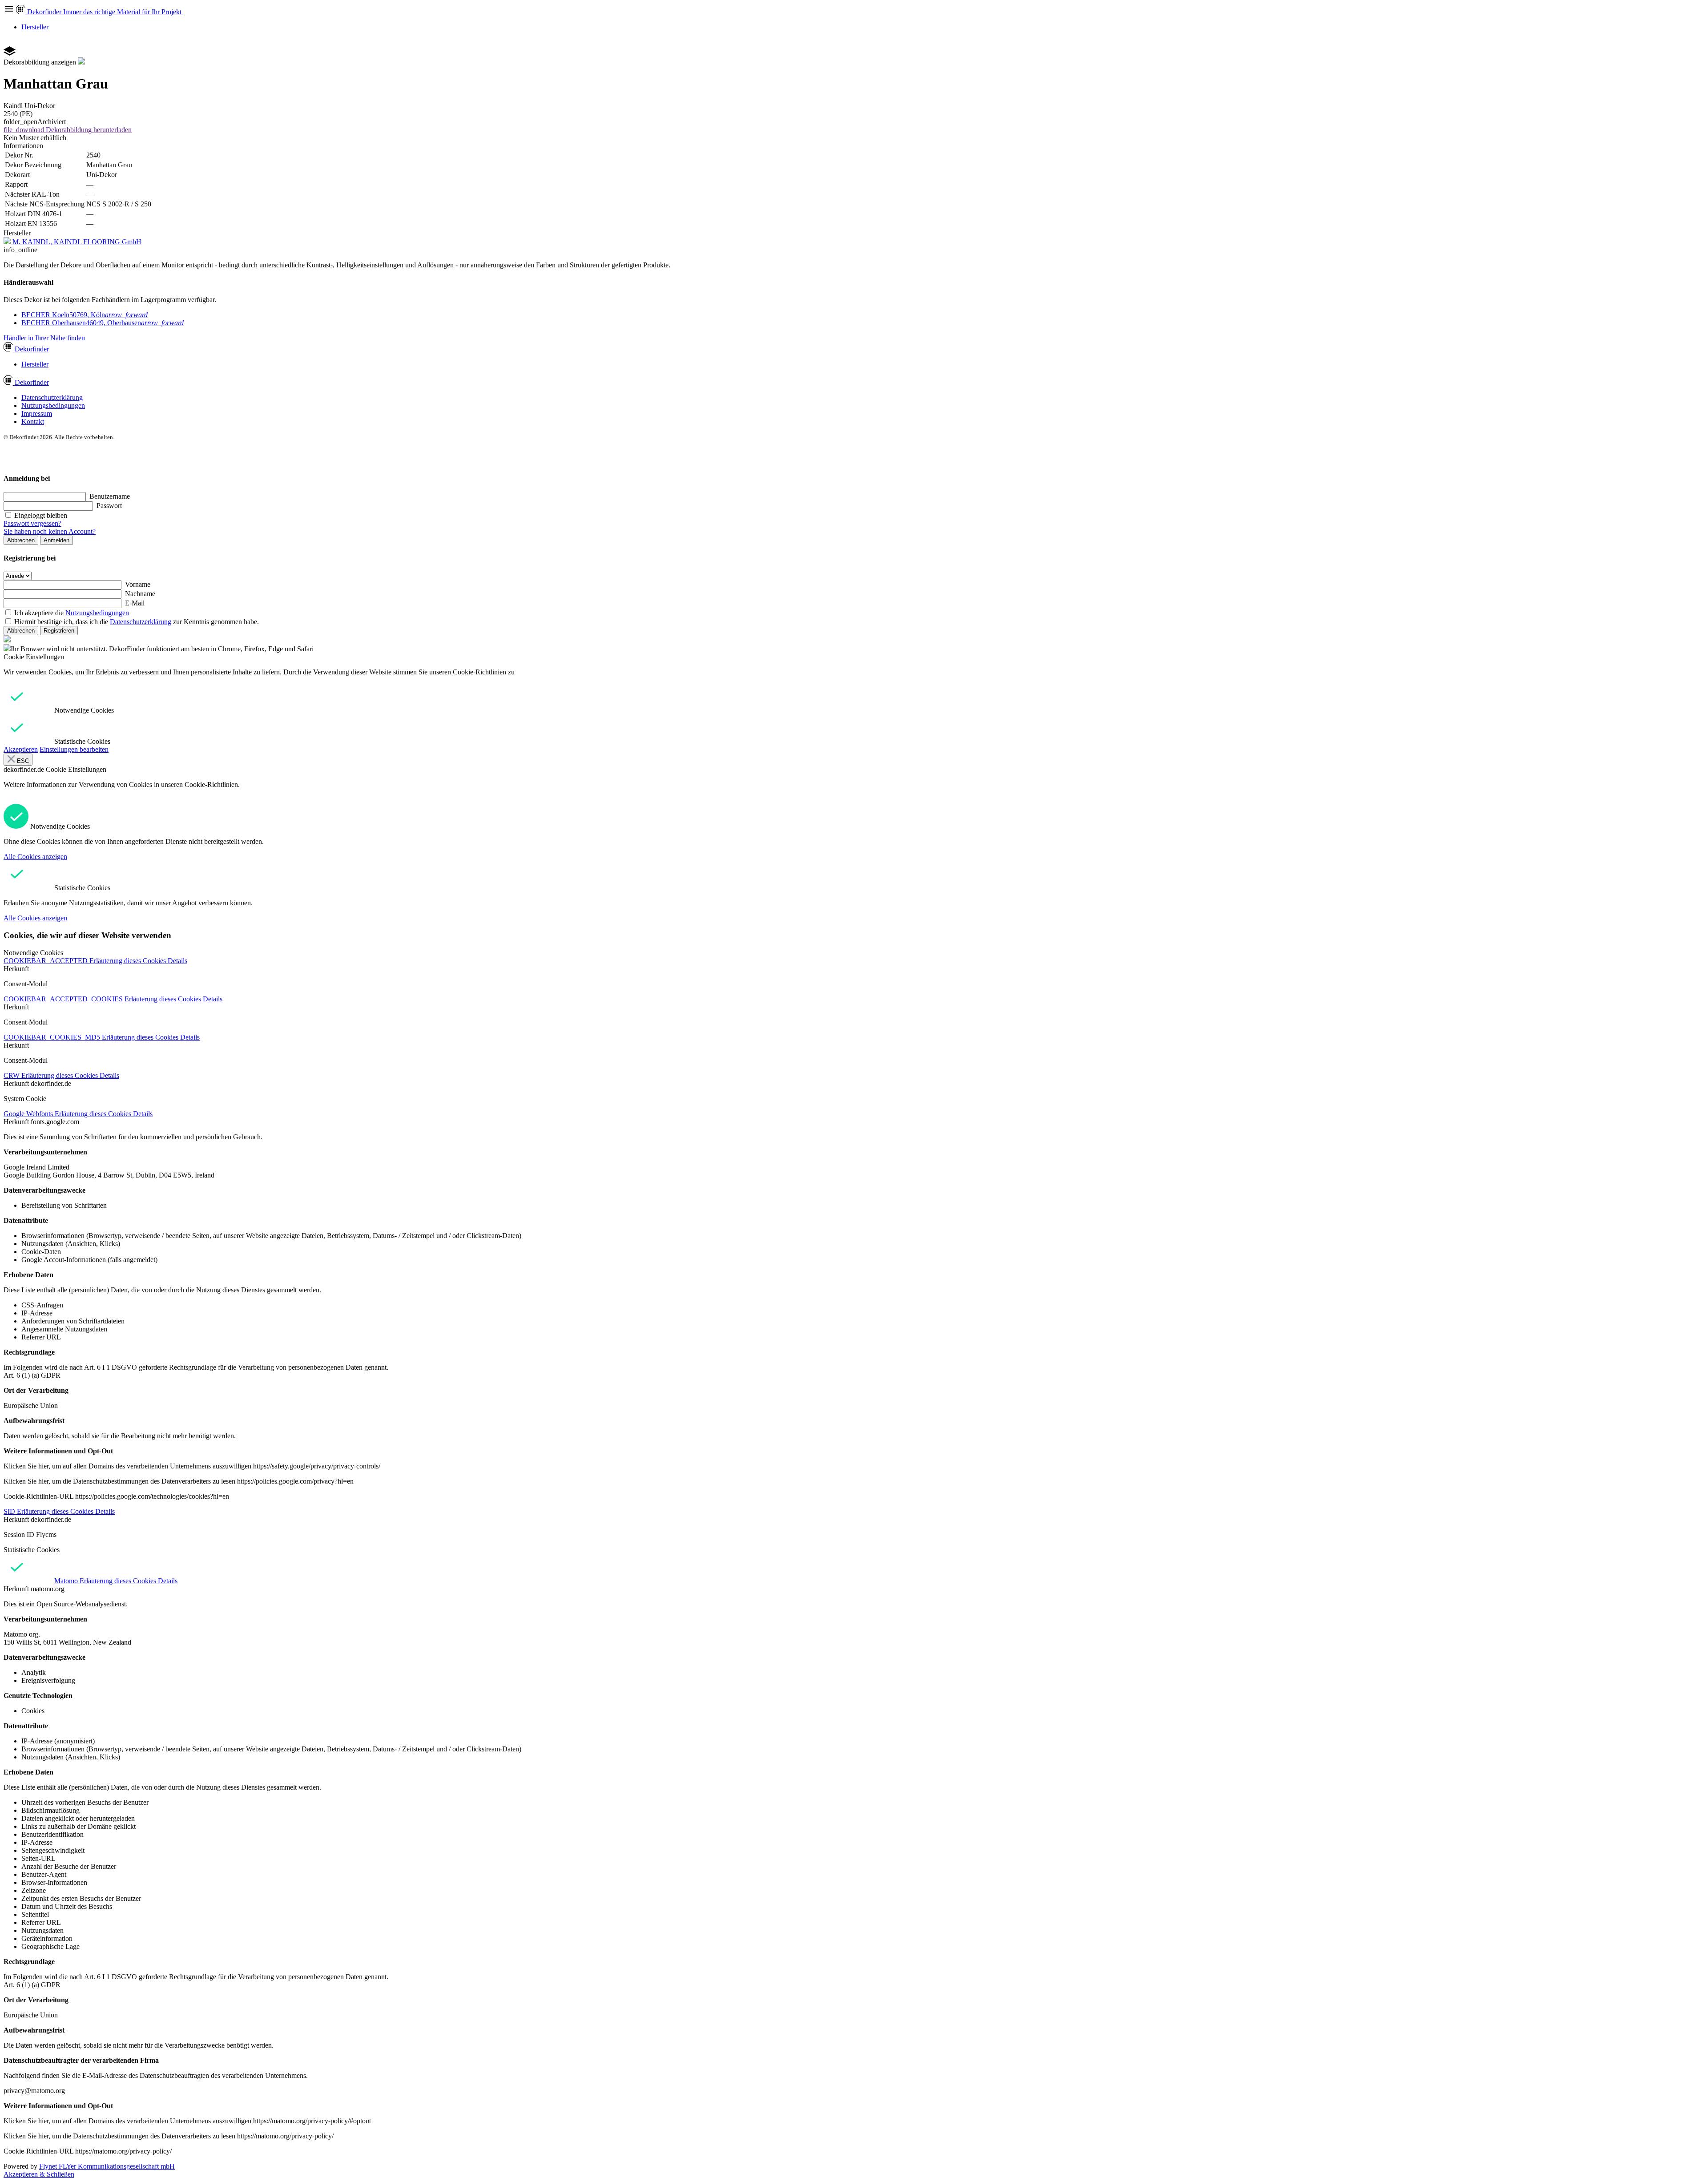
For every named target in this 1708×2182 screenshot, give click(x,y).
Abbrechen (21, 540)
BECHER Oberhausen (103, 323)
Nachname (140, 594)
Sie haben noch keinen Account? (50, 531)
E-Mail (135, 603)
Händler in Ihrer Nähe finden (44, 338)
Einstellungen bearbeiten (74, 749)
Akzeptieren (21, 749)
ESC (22, 761)
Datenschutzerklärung (52, 397)
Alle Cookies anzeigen (35, 857)
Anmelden (56, 540)
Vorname (138, 584)
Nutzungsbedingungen (53, 405)
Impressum (37, 413)
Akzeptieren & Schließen (39, 2174)
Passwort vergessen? (32, 523)
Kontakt (33, 421)
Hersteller (35, 27)
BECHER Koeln (85, 315)
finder (32, 349)
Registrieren (59, 631)
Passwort (109, 506)
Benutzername (110, 496)
